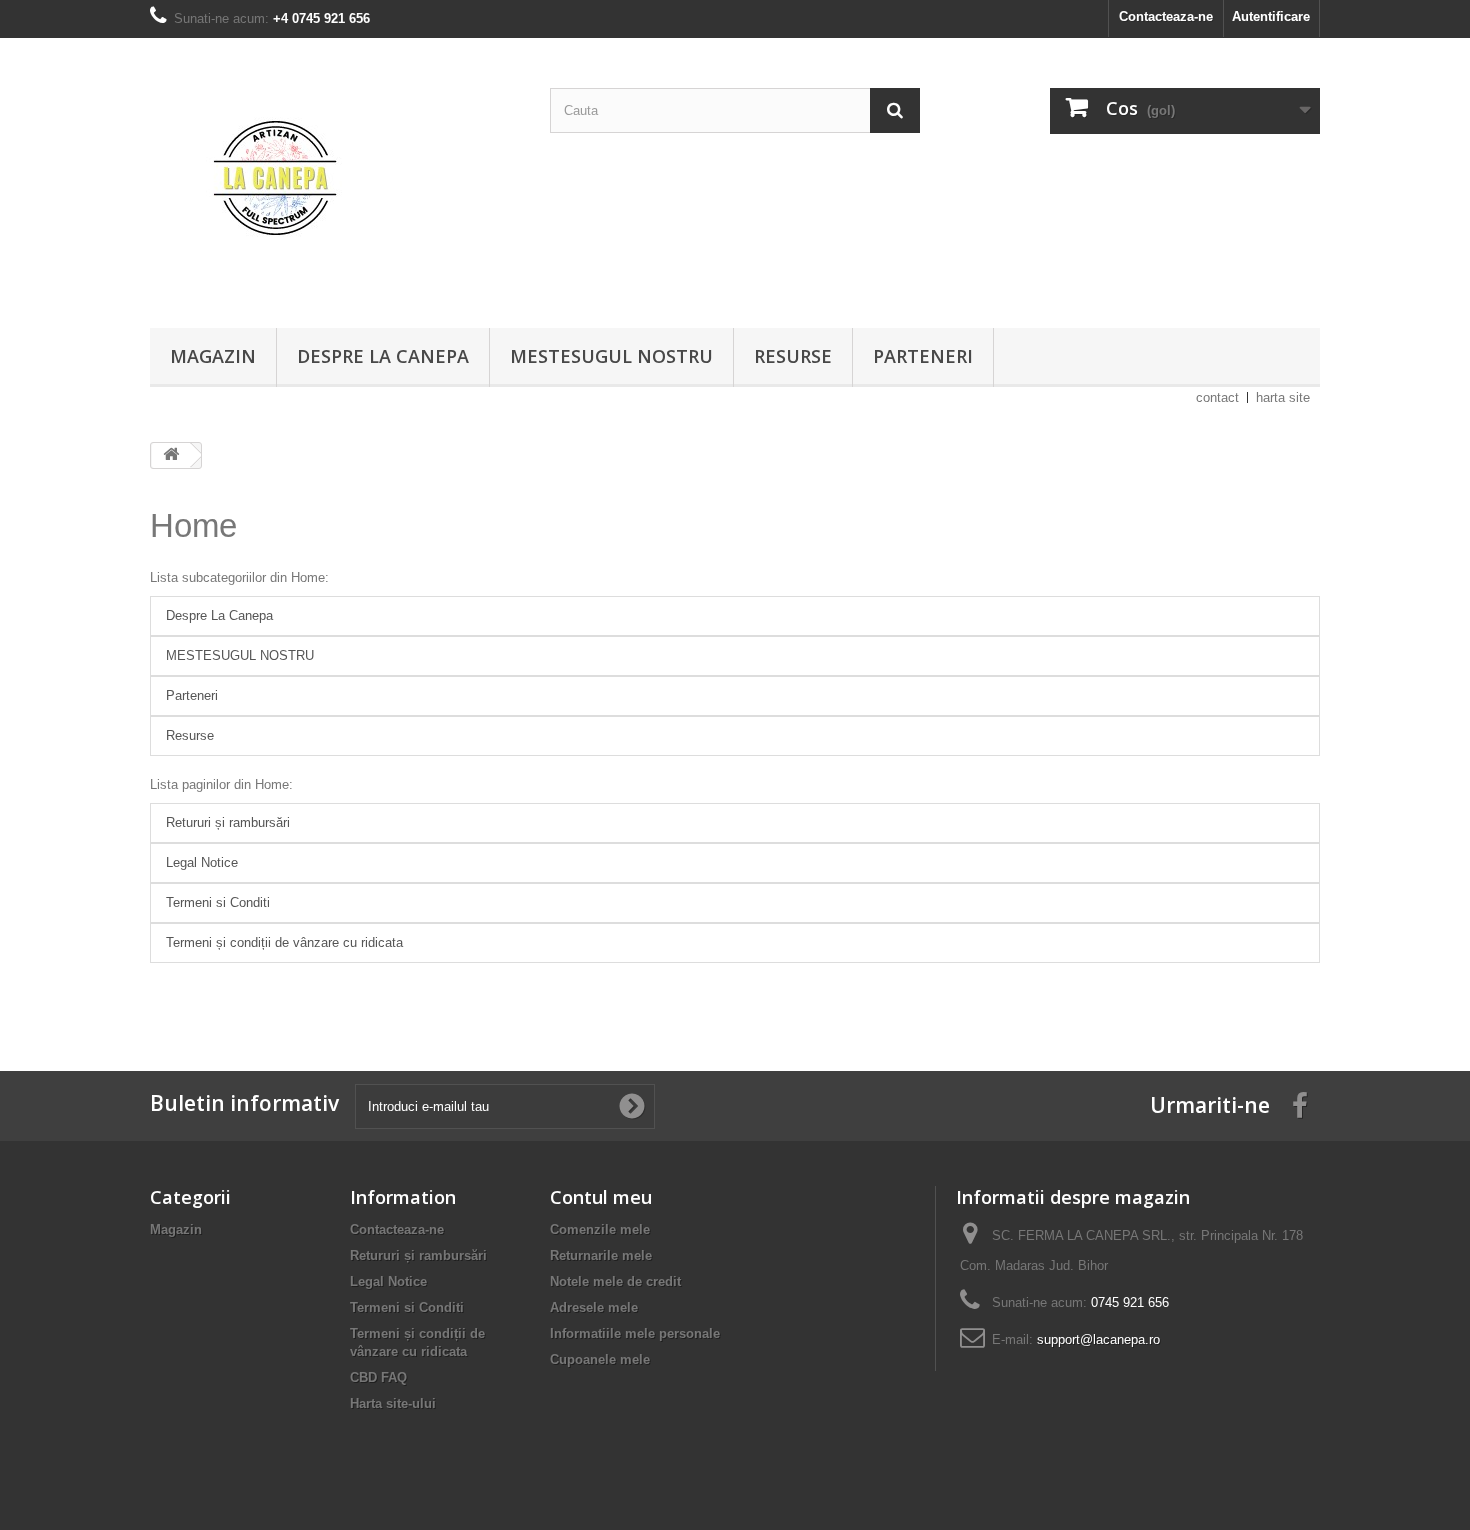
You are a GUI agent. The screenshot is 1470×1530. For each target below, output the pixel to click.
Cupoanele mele (600, 1359)
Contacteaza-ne (1166, 16)
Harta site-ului (393, 1403)
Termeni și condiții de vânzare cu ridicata (284, 942)
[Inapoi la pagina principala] (171, 455)
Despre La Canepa (383, 356)
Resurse (793, 356)
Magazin (213, 356)
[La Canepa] (335, 178)
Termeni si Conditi (218, 902)
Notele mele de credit (615, 1281)
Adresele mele (594, 1307)
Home (193, 525)
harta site (1283, 397)
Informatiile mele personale (635, 1333)
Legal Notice (202, 862)
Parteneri (923, 356)
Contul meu (601, 1197)
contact (1217, 397)
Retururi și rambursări (228, 822)
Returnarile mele (601, 1255)
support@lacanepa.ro (1098, 1339)
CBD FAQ (378, 1377)
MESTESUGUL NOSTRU (611, 356)
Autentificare (1271, 16)
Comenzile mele (600, 1229)
